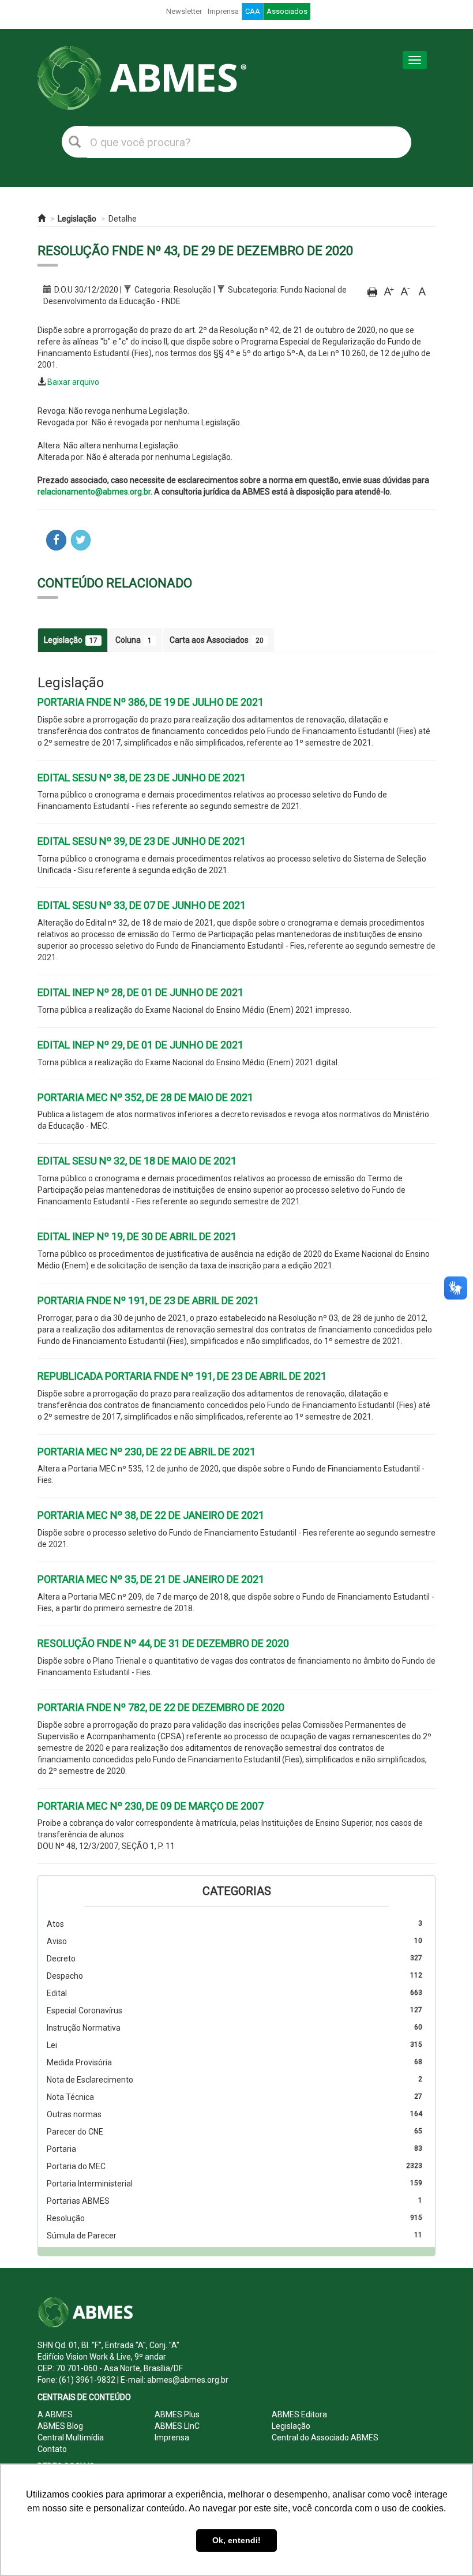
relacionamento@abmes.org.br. (95, 492)
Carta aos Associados (217, 640)
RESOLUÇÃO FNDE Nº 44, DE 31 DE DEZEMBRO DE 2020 (163, 1643)
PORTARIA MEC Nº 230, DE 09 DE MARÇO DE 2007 (151, 1806)
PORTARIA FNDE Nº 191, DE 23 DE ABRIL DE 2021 (148, 1300)
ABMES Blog (60, 2426)
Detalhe (123, 219)
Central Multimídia (71, 2438)
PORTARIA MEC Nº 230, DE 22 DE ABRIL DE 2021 (147, 1452)
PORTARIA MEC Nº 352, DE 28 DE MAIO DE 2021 (145, 1097)
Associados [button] (287, 11)
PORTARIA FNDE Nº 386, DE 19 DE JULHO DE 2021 (151, 702)
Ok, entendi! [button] (236, 2540)
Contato (52, 2449)
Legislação (77, 219)
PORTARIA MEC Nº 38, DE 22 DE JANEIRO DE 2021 (151, 1515)
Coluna (134, 640)
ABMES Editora (299, 2414)
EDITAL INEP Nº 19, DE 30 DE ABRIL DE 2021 (137, 1236)
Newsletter (184, 11)
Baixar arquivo (73, 382)
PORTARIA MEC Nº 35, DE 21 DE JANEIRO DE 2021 (151, 1579)
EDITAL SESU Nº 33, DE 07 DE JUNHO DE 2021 (142, 905)
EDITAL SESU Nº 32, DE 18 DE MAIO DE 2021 (137, 1161)
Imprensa (223, 11)
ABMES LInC (177, 2426)
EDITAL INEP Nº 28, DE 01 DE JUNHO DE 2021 (140, 992)
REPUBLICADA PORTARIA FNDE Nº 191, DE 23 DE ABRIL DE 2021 (182, 1376)
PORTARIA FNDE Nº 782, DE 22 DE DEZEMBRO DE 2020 (161, 1707)
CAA (253, 11)
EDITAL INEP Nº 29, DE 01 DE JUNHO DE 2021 (140, 1045)
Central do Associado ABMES (325, 2438)
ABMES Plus (177, 2414)
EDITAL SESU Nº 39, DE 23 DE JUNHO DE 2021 (142, 841)
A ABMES (55, 2414)
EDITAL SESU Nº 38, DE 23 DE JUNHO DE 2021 (142, 778)
